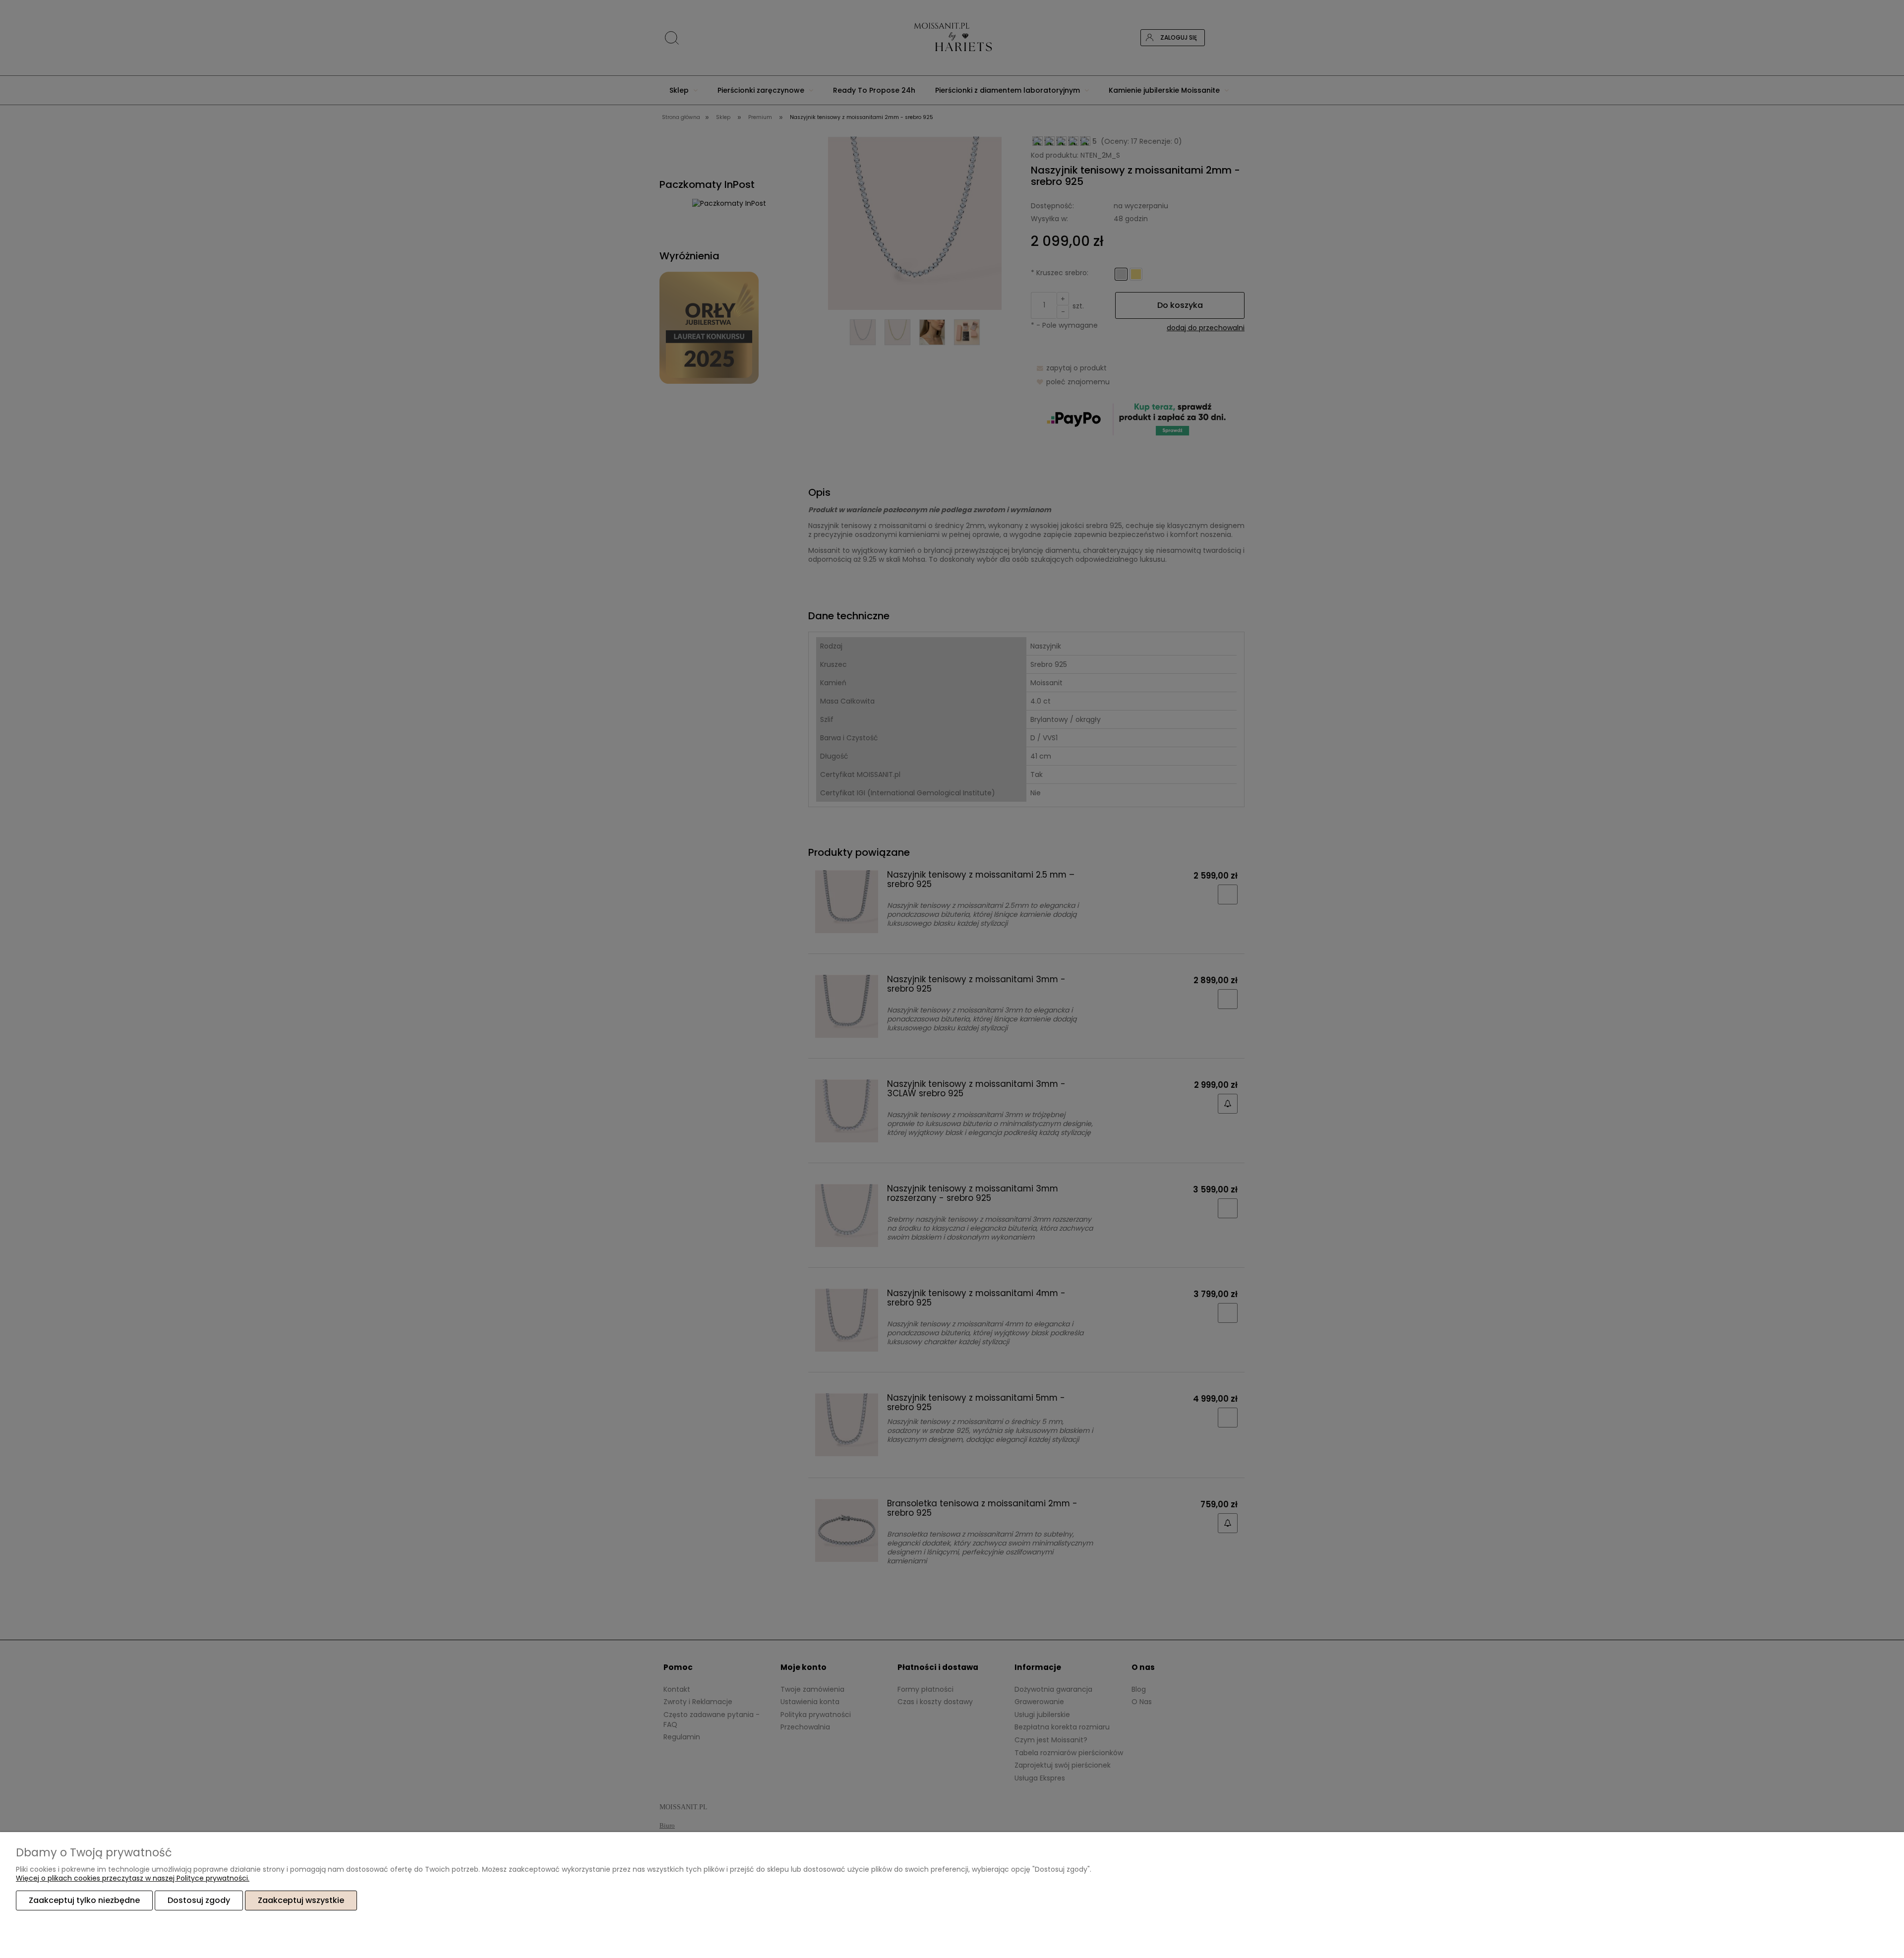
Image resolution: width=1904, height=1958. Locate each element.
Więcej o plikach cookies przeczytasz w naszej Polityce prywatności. (133, 1878)
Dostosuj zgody (199, 1900)
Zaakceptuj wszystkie (301, 1900)
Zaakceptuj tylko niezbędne (84, 1900)
